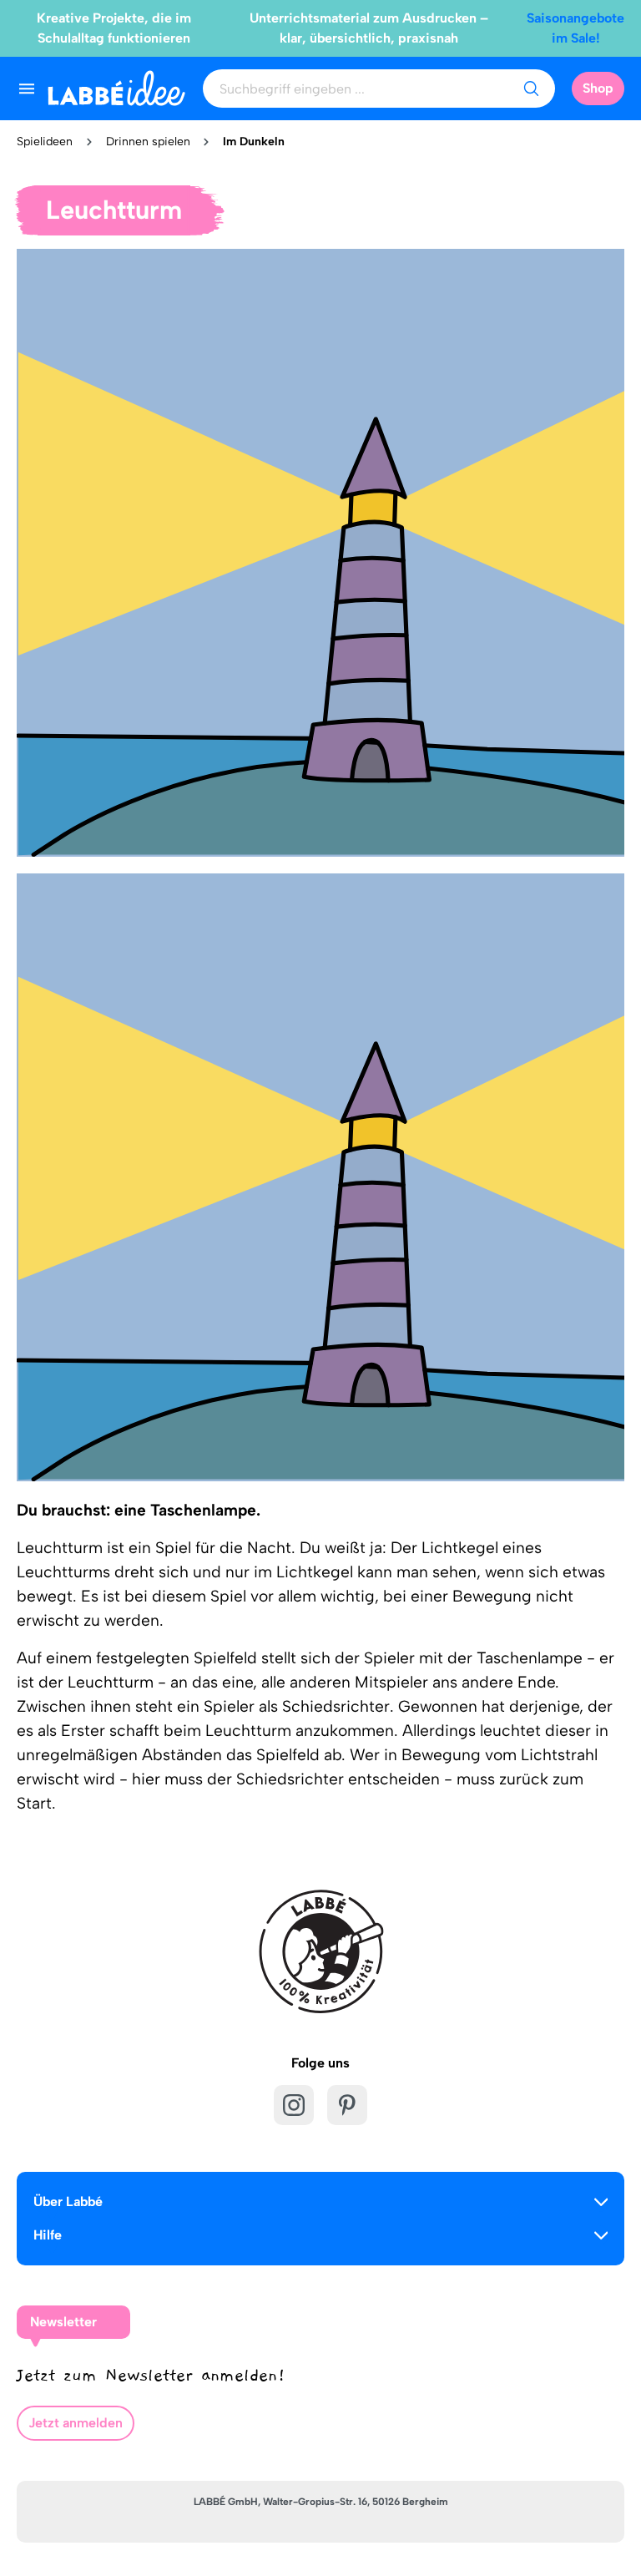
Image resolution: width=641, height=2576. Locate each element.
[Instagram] (294, 2105)
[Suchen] (531, 89)
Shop (598, 88)
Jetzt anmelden (76, 2423)
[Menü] (27, 89)
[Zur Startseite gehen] (116, 88)
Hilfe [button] (48, 2235)
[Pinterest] (347, 2105)
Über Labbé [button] (68, 2201)
